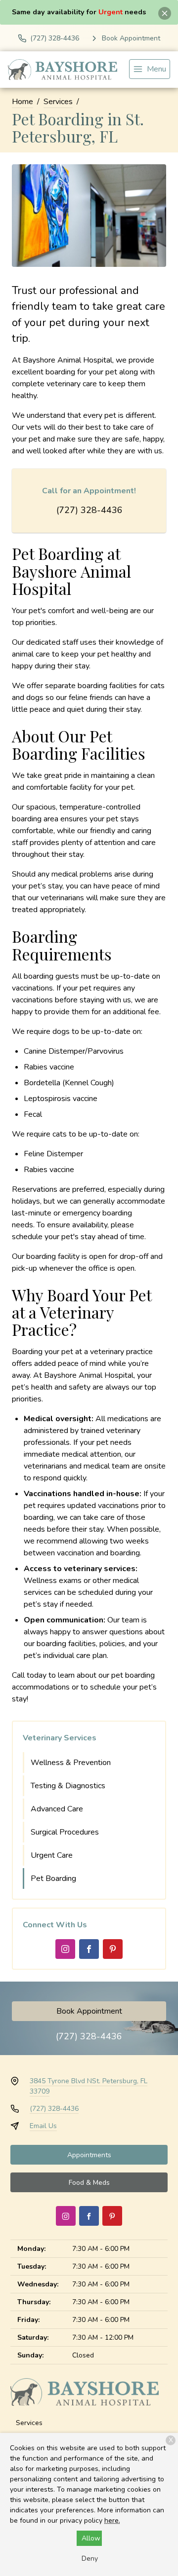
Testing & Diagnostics (68, 1786)
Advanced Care (57, 1809)
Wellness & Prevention (71, 1763)
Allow (91, 2538)
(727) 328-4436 (89, 510)
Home (22, 102)
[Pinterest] (113, 1949)
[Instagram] (65, 1949)
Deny (90, 2558)
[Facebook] (89, 1949)
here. (112, 2521)
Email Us (43, 2126)
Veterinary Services (60, 1738)
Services (58, 102)
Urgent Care (52, 1855)
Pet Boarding (53, 1878)
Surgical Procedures (65, 1832)
